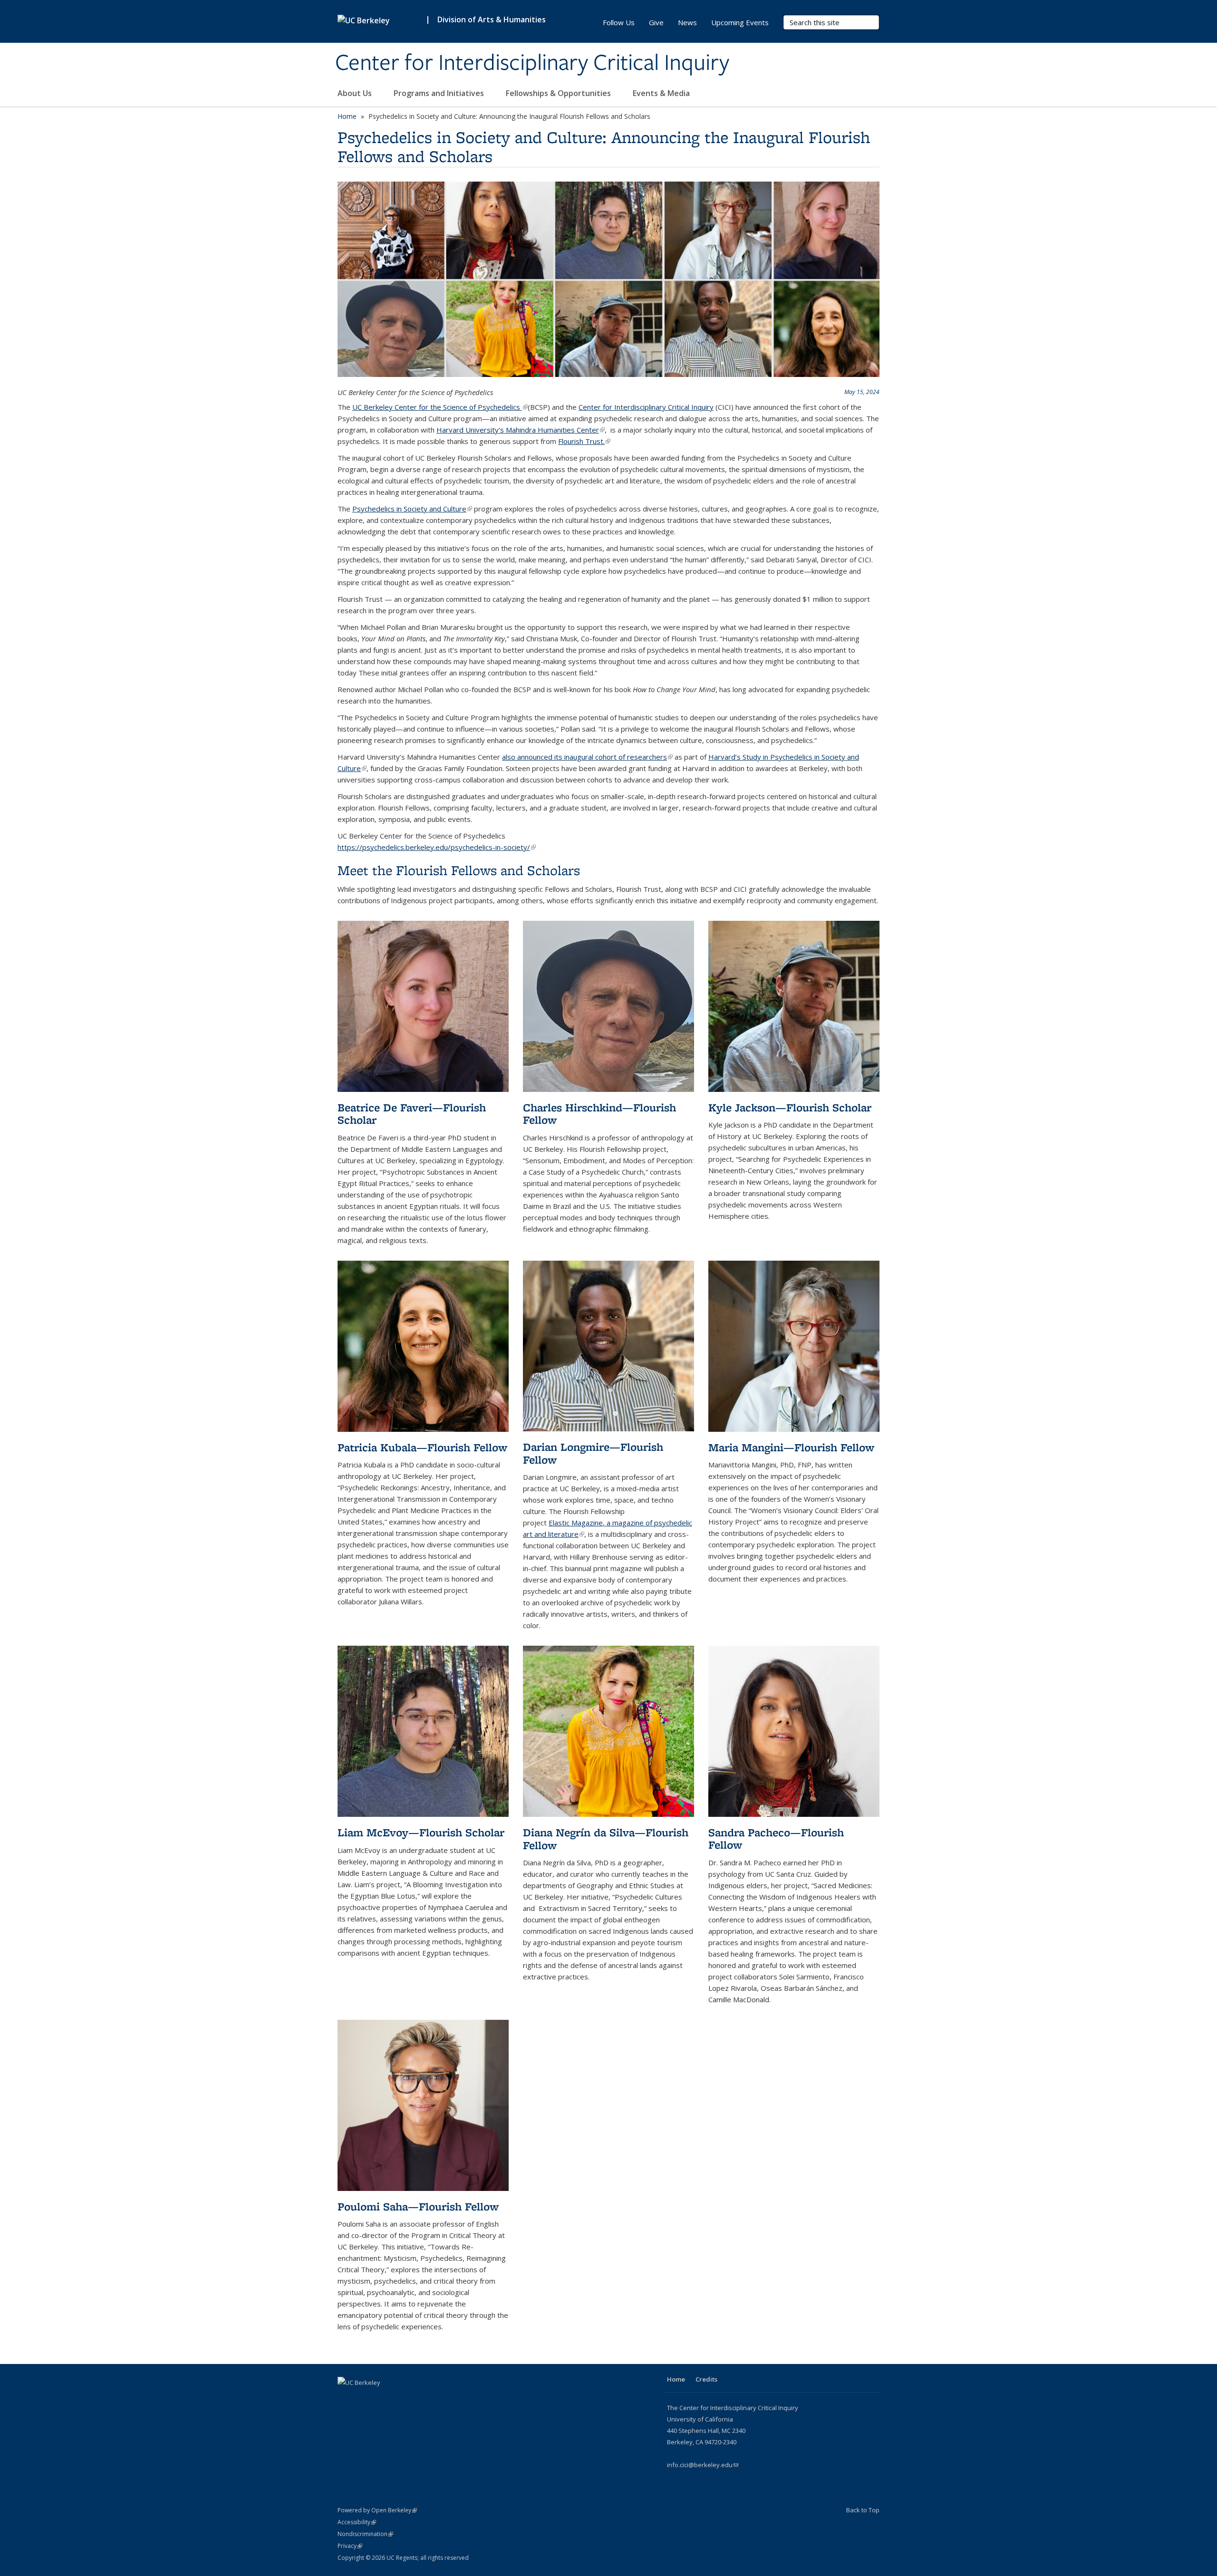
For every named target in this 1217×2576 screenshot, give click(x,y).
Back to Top (863, 2510)
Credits (706, 2379)
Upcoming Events (740, 22)
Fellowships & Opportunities (559, 93)
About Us (356, 93)
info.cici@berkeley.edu (703, 2465)
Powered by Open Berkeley (377, 2510)
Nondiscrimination (365, 2534)
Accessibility (357, 2522)
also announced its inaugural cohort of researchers (587, 757)
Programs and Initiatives (440, 93)
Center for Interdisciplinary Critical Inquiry (532, 63)
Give (656, 22)
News (687, 22)
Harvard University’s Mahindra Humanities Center (521, 430)
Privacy (350, 2546)
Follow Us (619, 22)
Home (347, 116)
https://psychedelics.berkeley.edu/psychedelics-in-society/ (437, 847)
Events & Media (662, 93)
